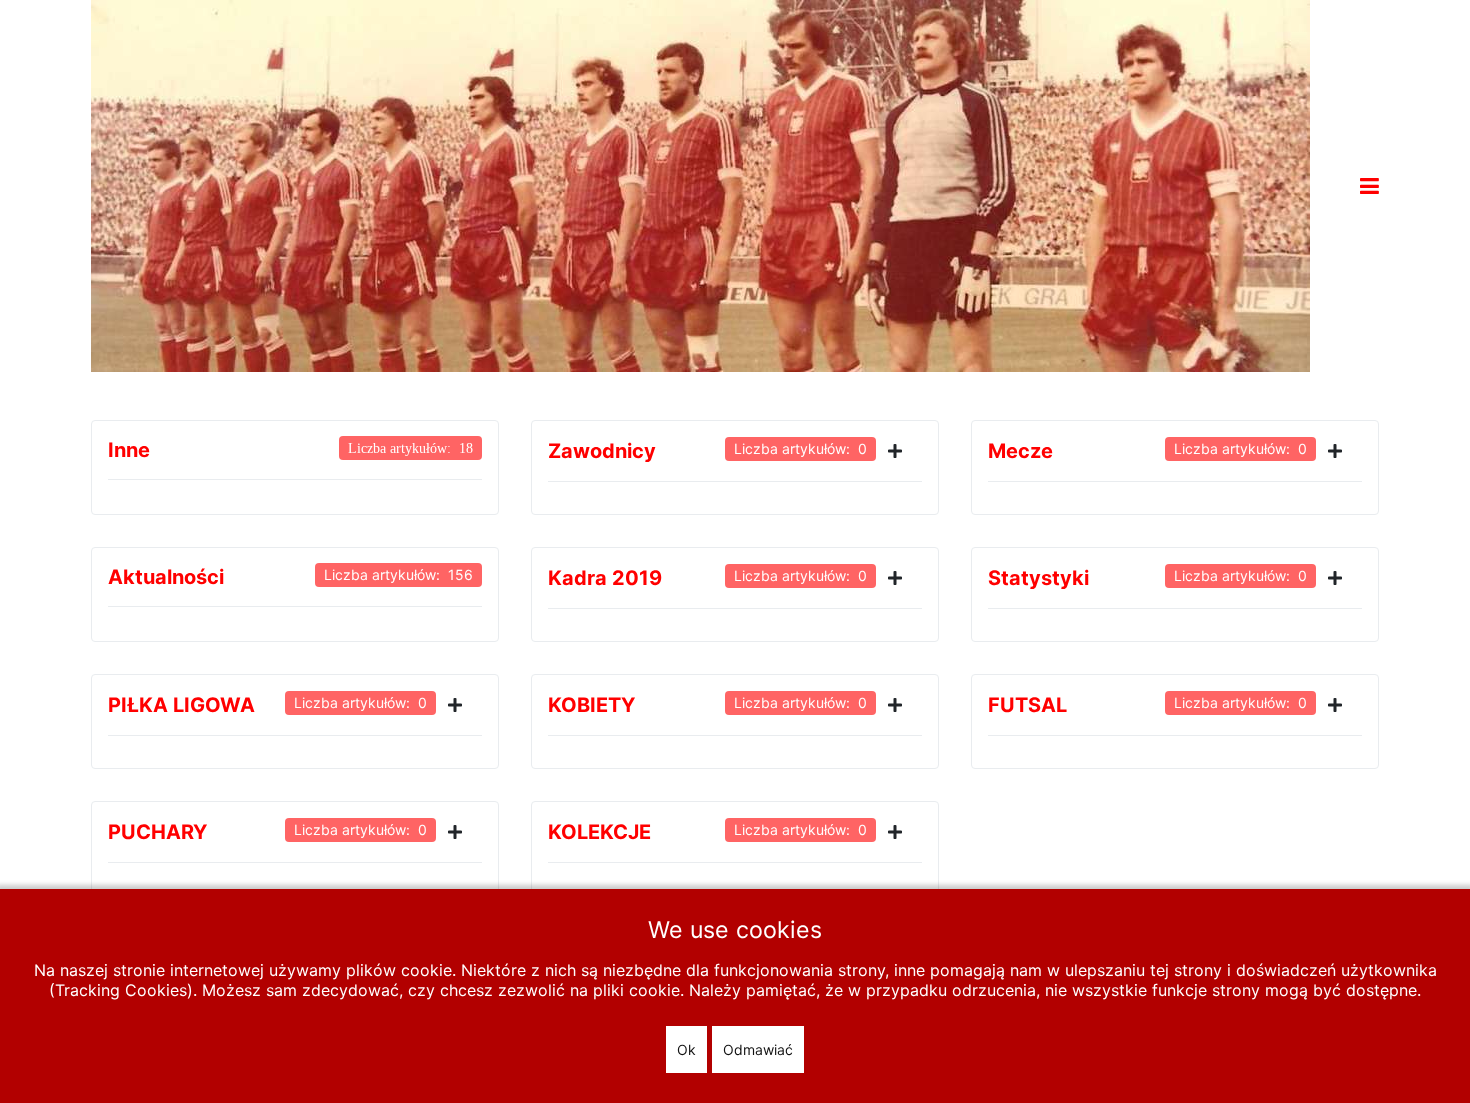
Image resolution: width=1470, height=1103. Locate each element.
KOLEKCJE (599, 832)
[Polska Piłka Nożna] (700, 184)
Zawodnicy (602, 451)
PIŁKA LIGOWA (181, 705)
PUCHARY (157, 832)
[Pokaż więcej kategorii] (899, 451)
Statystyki (1038, 578)
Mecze (1020, 451)
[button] (1369, 186)
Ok (686, 1049)
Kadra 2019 (605, 578)
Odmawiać (758, 1049)
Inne (129, 450)
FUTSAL (1027, 705)
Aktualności (166, 577)
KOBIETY (591, 705)
